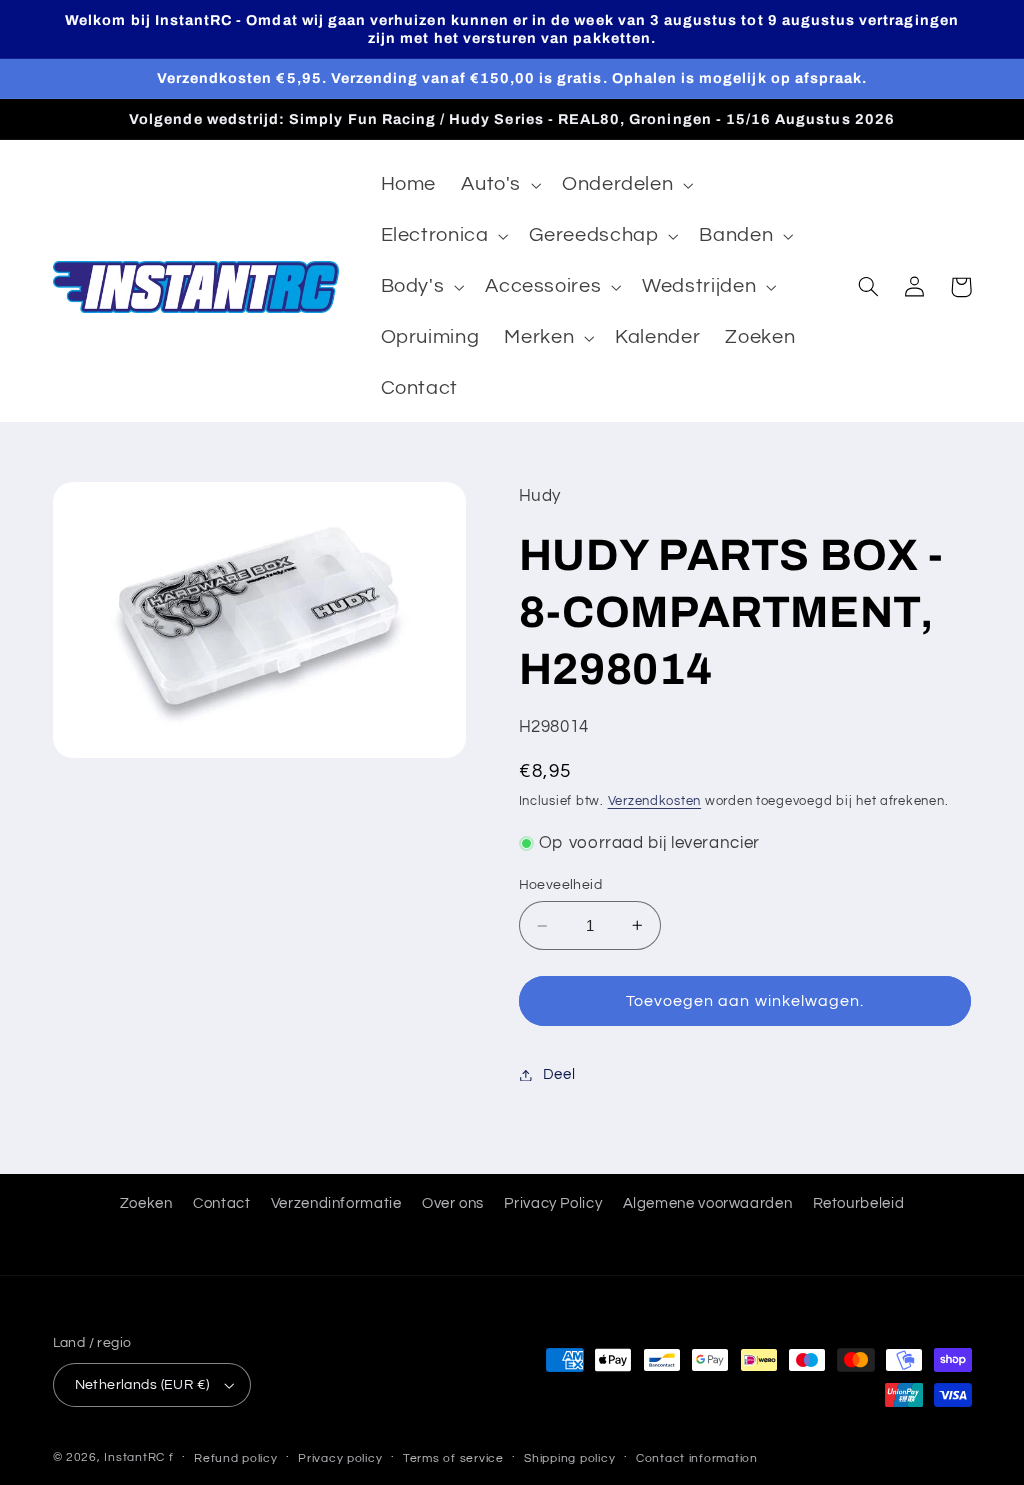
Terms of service (453, 1458)
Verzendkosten (655, 801)
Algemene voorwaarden (708, 1203)
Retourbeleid (859, 1203)
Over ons (453, 1203)
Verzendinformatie (336, 1203)
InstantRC (134, 1457)
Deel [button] (559, 1074)
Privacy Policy (553, 1203)
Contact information (697, 1458)
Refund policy (236, 1458)
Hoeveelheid (561, 885)
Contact (221, 1203)
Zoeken (146, 1203)
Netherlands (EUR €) (142, 1385)
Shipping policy (569, 1458)
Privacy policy (340, 1458)
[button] (499, 185)
